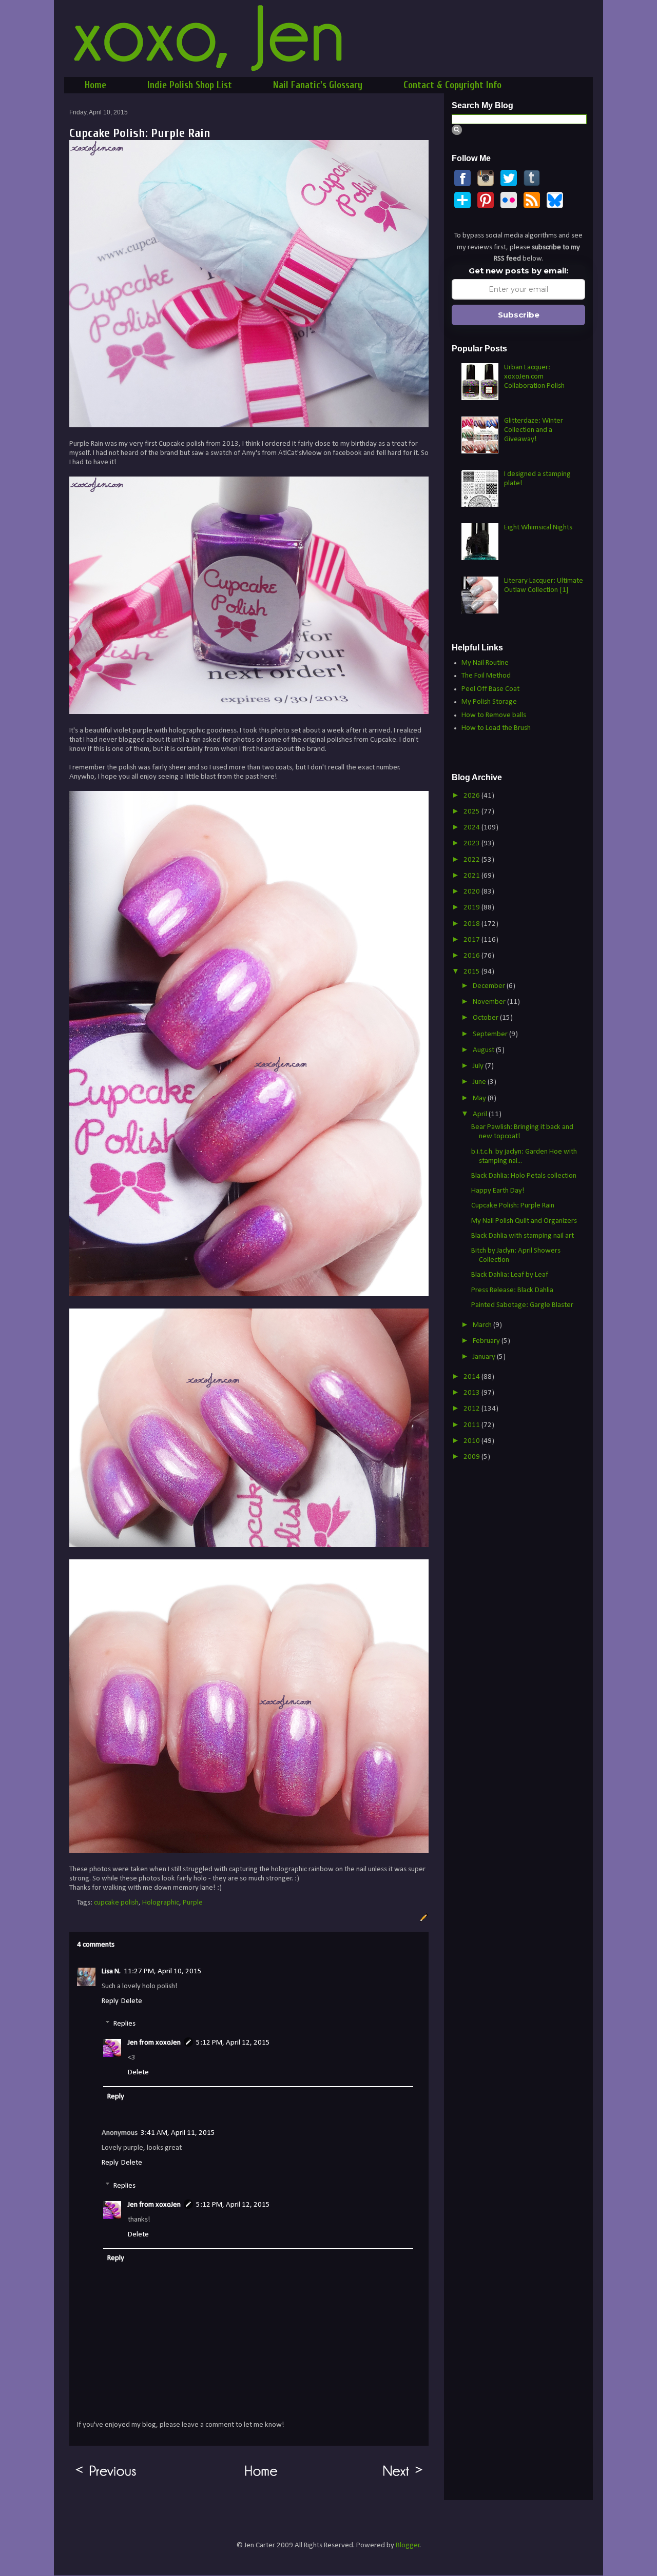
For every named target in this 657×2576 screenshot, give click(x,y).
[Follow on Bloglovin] (462, 206)
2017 (472, 940)
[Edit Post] (422, 1918)
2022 (472, 860)
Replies (124, 2024)
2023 (472, 844)
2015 (472, 972)
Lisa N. (111, 1971)
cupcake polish (116, 1903)
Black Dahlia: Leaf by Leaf (510, 1275)
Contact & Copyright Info (452, 85)
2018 (472, 924)
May (480, 1098)
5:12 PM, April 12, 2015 (233, 2043)
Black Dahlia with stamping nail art (523, 1236)
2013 (472, 1393)
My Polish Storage (489, 702)
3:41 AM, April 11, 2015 (178, 2133)
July (479, 1066)
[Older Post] (106, 2477)
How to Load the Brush (496, 728)
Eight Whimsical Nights (538, 528)
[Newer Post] (403, 2477)
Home (95, 85)
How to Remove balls (494, 715)
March (483, 1325)
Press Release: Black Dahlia (512, 1290)
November (490, 1002)
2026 (472, 796)
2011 (472, 1425)
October (486, 1018)
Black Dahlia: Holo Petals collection (524, 1176)
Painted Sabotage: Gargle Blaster (522, 1305)
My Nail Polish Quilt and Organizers (524, 1221)
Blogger (408, 2545)
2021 (472, 876)
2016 (472, 956)
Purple (193, 1903)
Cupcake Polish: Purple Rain (513, 1206)
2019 (472, 908)
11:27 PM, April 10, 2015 (163, 1971)
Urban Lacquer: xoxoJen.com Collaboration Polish (534, 377)
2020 (472, 892)
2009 (472, 1457)
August (484, 1050)
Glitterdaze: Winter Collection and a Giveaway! (534, 430)
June (480, 1082)
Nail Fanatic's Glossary (318, 85)
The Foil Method (486, 676)
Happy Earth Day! (498, 1191)
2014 (472, 1377)
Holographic (161, 1903)
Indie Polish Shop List (190, 85)
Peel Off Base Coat (490, 689)
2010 (472, 1441)
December (490, 986)
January (485, 1357)
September (491, 1034)
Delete (132, 2001)
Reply (110, 2001)
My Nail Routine (485, 663)
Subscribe (519, 315)
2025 (472, 812)
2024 (472, 828)
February (487, 1341)
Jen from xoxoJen (154, 2043)
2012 (472, 1409)
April (481, 1114)
